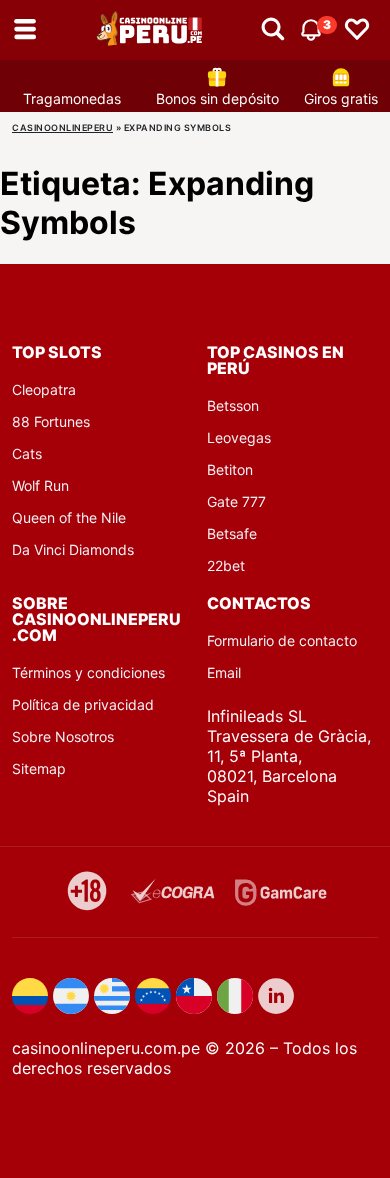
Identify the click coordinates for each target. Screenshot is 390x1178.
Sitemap (39, 768)
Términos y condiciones (88, 672)
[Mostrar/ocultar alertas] (273, 30)
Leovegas (239, 437)
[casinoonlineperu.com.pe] (151, 30)
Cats (27, 453)
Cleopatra (44, 389)
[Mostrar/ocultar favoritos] (357, 30)
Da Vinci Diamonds (73, 549)
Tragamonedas (72, 98)
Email (224, 672)
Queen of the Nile (69, 517)
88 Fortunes (51, 421)
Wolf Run (40, 485)
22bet (226, 565)
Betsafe (232, 533)
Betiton (230, 469)
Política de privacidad (83, 704)
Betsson (233, 405)
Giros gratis (341, 98)
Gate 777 (236, 501)
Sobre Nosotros (63, 736)
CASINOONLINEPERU (62, 127)
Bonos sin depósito (217, 98)
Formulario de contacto (282, 640)
